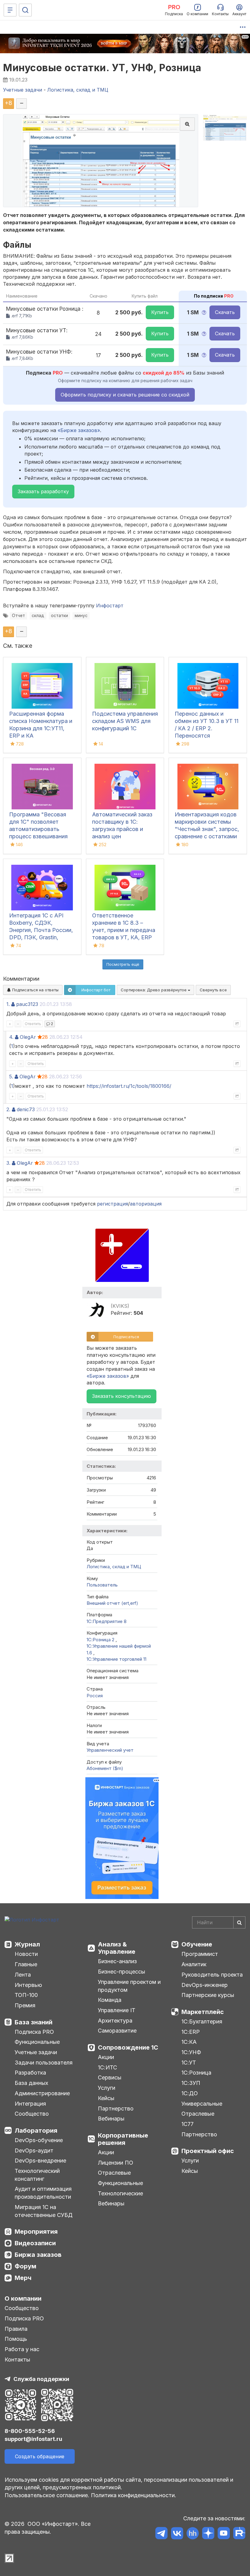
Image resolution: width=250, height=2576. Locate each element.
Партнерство (116, 2108)
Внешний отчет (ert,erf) (112, 1603)
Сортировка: (154, 990)
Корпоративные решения (123, 2139)
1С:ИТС (107, 2067)
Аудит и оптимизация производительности (43, 2193)
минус (81, 616)
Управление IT (117, 2010)
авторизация (146, 1204)
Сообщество (32, 2114)
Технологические (120, 2193)
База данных (31, 2083)
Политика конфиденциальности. (134, 2495)
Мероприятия (36, 2232)
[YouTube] (224, 2534)
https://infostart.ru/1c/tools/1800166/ (129, 1086)
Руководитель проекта (212, 1975)
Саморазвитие (117, 2031)
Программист (200, 1954)
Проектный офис (208, 2151)
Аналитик (194, 1964)
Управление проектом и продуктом (129, 1986)
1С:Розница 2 (101, 1640)
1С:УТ (189, 2063)
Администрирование (42, 2093)
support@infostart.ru (33, 2439)
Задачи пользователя (44, 2063)
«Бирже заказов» (79, 430)
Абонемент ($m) (105, 1768)
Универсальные (202, 2104)
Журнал (27, 1944)
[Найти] (239, 1922)
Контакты (17, 2360)
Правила (16, 2329)
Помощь (16, 2339)
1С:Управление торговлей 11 (116, 1659)
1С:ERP (191, 2032)
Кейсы (106, 2098)
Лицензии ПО (116, 2163)
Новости (26, 1954)
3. (8, 1163)
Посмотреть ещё (123, 964)
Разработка (30, 2073)
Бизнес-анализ (117, 1961)
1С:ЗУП (191, 2083)
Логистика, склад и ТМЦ (114, 1567)
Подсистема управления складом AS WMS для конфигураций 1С (125, 721)
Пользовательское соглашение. (47, 2495)
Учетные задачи (36, 2052)
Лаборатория (36, 2131)
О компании (23, 2299)
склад (38, 616)
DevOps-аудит (34, 2150)
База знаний (34, 2022)
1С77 (187, 2124)
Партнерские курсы (208, 1995)
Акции (106, 2057)
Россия (95, 1696)
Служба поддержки (41, 2379)
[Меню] (10, 10)
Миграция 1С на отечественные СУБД (44, 2211)
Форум (25, 2266)
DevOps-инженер (205, 1985)
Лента (23, 1975)
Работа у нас (22, 2349)
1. (8, 1004)
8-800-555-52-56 (30, 2431)
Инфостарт (110, 606)
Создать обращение (40, 2456)
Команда (110, 2000)
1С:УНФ (191, 2052)
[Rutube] (239, 2534)
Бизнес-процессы (121, 1972)
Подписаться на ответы (35, 990)
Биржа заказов (38, 2255)
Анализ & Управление (117, 1948)
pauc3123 (27, 1004)
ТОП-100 (26, 1995)
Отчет (18, 616)
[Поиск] (25, 10)
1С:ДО (190, 2093)
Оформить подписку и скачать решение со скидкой (125, 395)
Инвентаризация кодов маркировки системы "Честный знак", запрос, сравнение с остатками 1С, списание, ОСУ (207, 829)
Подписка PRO (34, 2032)
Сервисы (110, 2077)
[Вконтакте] (177, 2534)
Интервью (28, 1985)
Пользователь (102, 1585)
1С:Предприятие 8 (107, 1621)
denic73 (26, 1109)
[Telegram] (161, 2534)
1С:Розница (196, 2073)
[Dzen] (208, 2534)
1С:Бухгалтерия (202, 2021)
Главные (26, 1964)
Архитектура (115, 2021)
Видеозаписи (35, 2243)
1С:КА (189, 2042)
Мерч (23, 2278)
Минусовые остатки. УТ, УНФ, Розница (102, 68)
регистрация (112, 1204)
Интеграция (30, 2104)
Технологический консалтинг (37, 2175)
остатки (59, 616)
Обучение (197, 1944)
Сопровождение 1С (128, 2047)
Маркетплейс (203, 2012)
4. (11, 1037)
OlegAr (28, 1037)
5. (11, 1077)
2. (8, 1109)
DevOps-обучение (39, 2140)
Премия (25, 2005)
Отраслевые (114, 2173)
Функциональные (37, 2042)
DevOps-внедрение (40, 2161)
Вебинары (111, 2119)
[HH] (193, 2534)
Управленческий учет (110, 1750)
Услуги (107, 2088)
